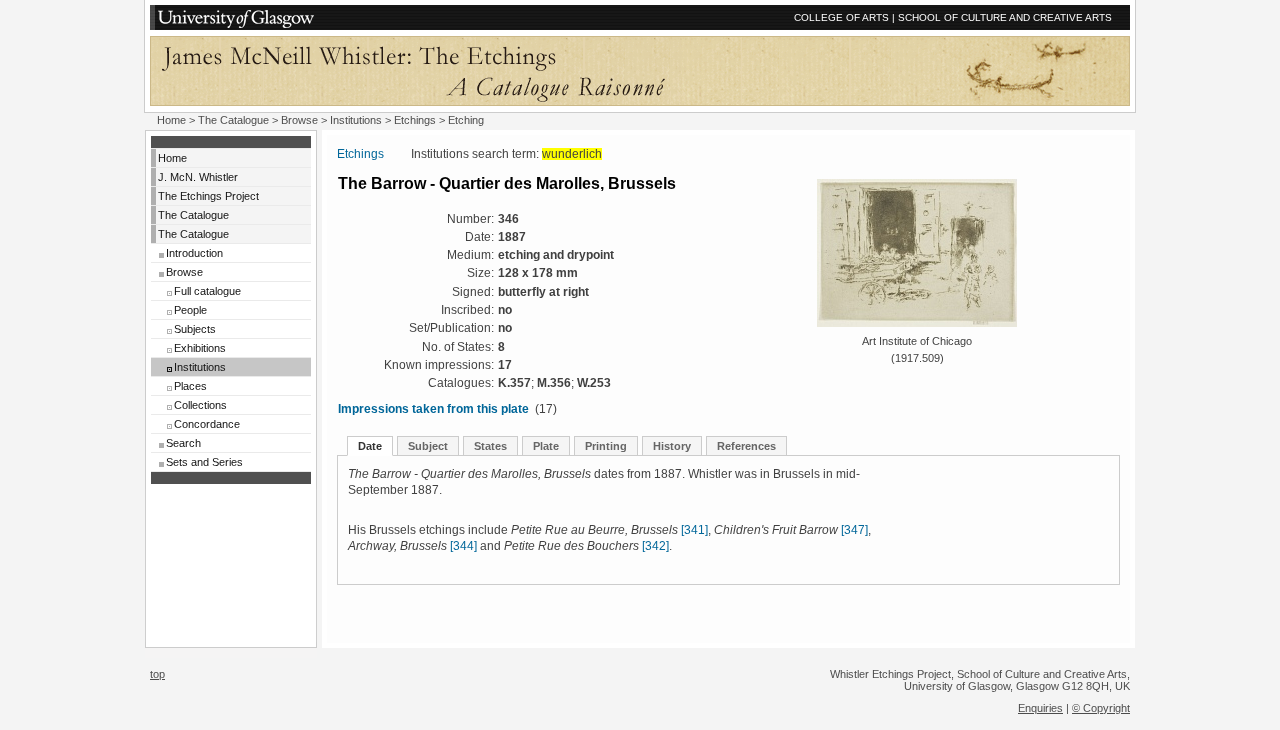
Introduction (194, 253)
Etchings (415, 120)
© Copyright (1101, 708)
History (672, 446)
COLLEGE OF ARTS (841, 17)
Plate (546, 446)
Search (183, 443)
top (157, 674)
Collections (200, 405)
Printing (606, 446)
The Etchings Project (208, 196)
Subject (428, 446)
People (190, 310)
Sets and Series (204, 462)
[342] (655, 546)
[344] (463, 546)
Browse (299, 120)
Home (171, 120)
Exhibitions (200, 348)
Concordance (207, 424)
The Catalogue (233, 120)
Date (370, 446)
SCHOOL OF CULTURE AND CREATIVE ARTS (1005, 17)
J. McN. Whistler (198, 177)
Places (190, 386)
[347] (854, 530)
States (490, 446)
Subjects (195, 329)
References (746, 446)
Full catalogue (207, 291)
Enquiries (1040, 708)
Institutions (356, 120)
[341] (694, 530)
